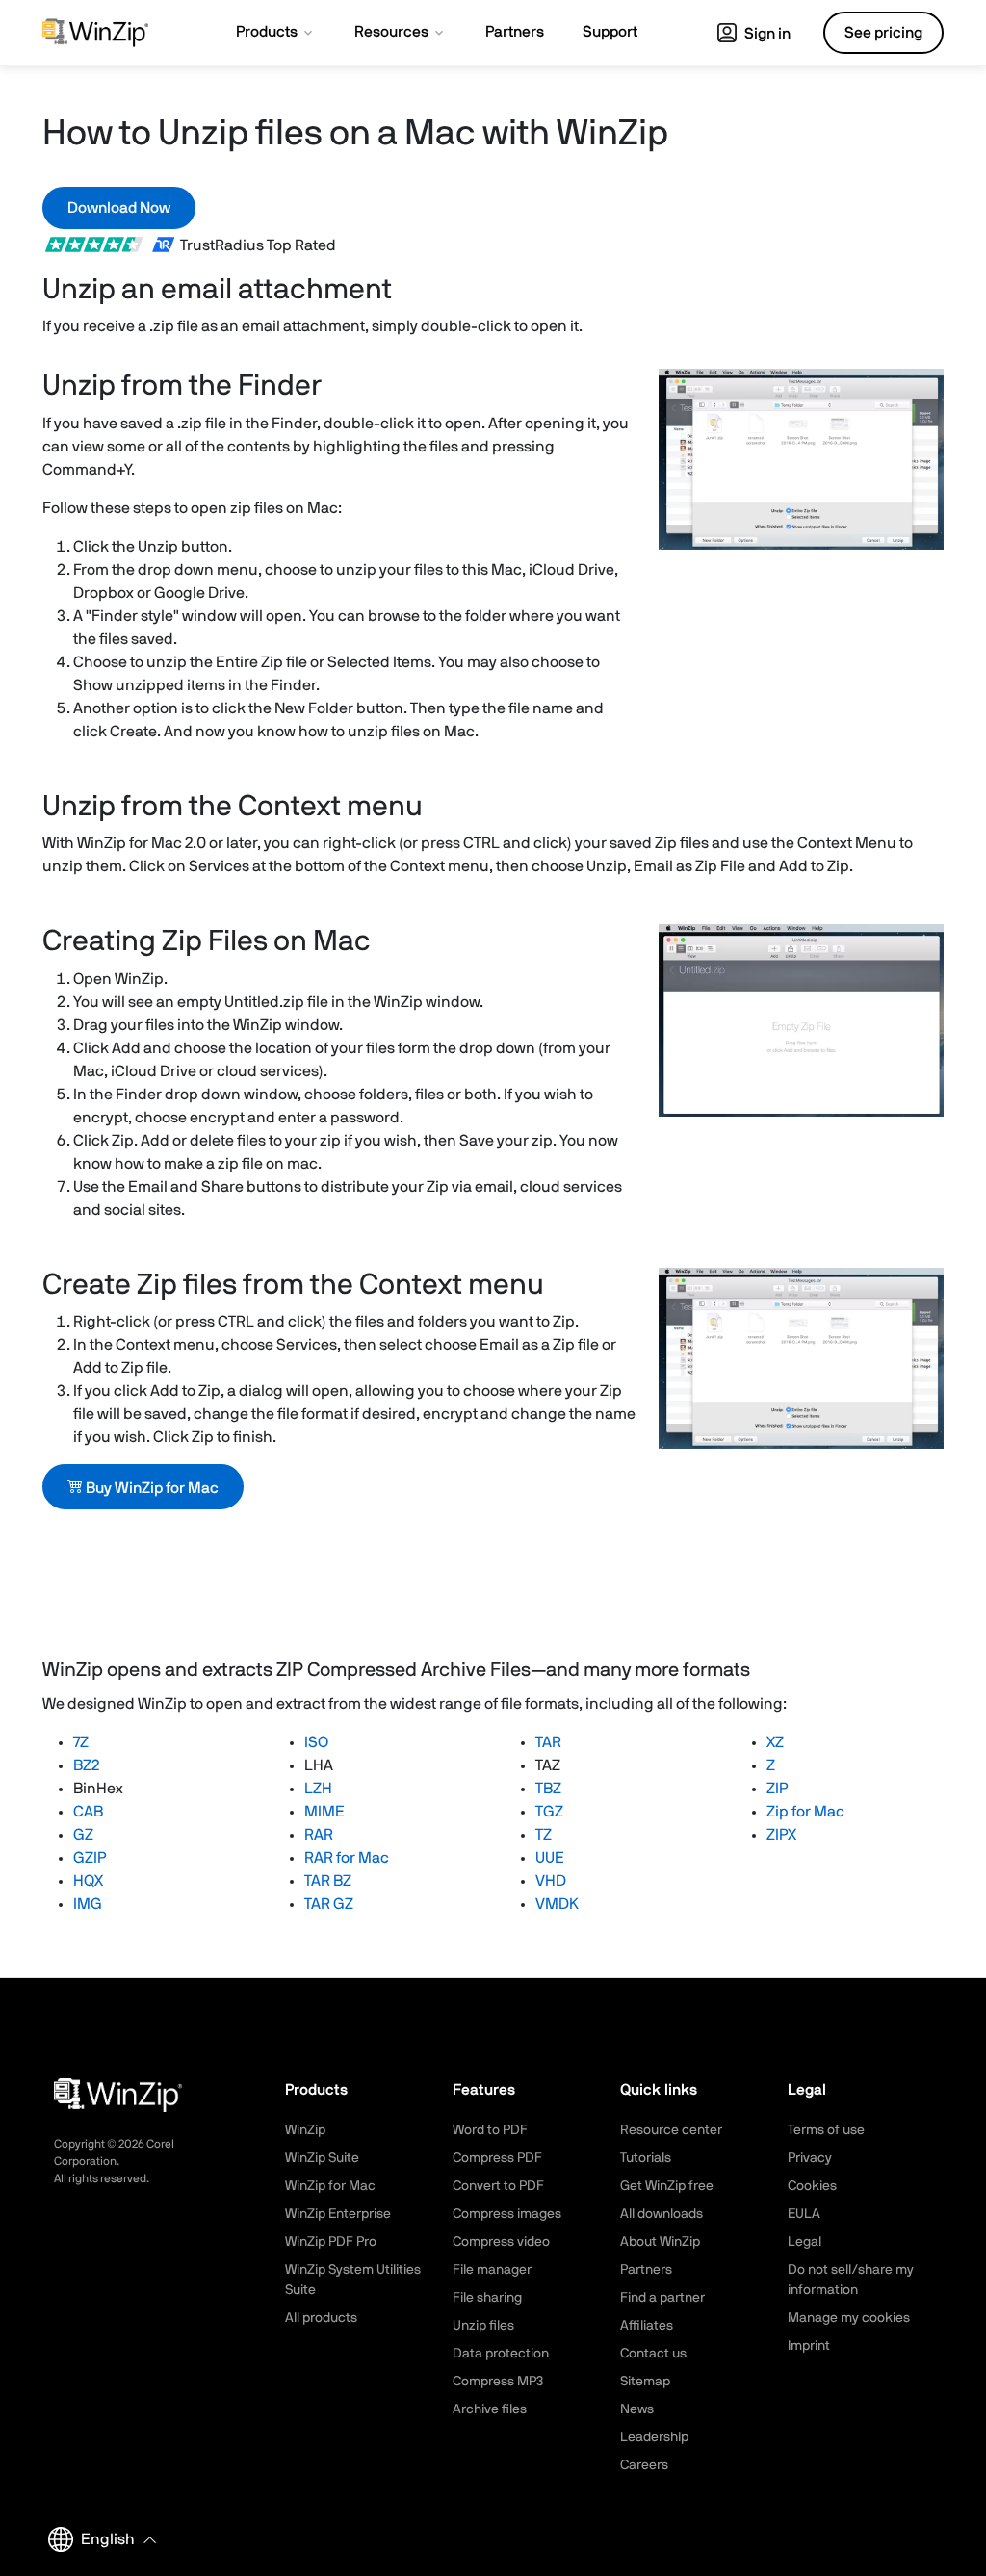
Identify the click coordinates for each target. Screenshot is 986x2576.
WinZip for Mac (330, 2186)
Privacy (810, 2158)
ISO (316, 1742)
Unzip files (483, 2326)
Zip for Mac (805, 1812)
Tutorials (646, 2158)
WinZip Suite (322, 2158)
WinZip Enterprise (338, 2214)
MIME (324, 1812)
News (637, 2409)
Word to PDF (490, 2130)
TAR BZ (328, 1881)
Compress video (501, 2242)
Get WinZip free (667, 2186)
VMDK (557, 1904)
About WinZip (660, 2242)
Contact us (653, 2354)
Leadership (654, 2437)
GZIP (90, 1858)
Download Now (119, 208)
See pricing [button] (883, 33)
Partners (646, 2270)
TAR (548, 1742)
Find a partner (662, 2298)
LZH (318, 1789)
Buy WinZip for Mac (151, 1488)
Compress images (507, 2214)
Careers (644, 2465)
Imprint (809, 2346)
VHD (551, 1881)
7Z (81, 1742)
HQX (88, 1881)
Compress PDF (497, 2158)
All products (321, 2318)
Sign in (766, 34)
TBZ (548, 1789)
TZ (544, 1835)
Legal (804, 2242)
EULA (804, 2214)
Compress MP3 (498, 2382)
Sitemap (645, 2382)
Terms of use (826, 2130)
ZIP (777, 1789)
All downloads (662, 2214)
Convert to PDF (498, 2186)
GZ (83, 1835)
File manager (492, 2270)
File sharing (487, 2298)
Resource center (671, 2130)
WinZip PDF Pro (331, 2242)
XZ (775, 1742)
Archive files (490, 2409)
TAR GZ (329, 1904)
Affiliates (647, 2326)
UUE (550, 1858)
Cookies (812, 2186)
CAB (88, 1812)
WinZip (305, 2130)
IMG (88, 1904)
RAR (319, 1835)
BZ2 (86, 1765)
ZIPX (781, 1835)
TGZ (549, 1812)
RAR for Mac (347, 1858)
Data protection (501, 2354)
